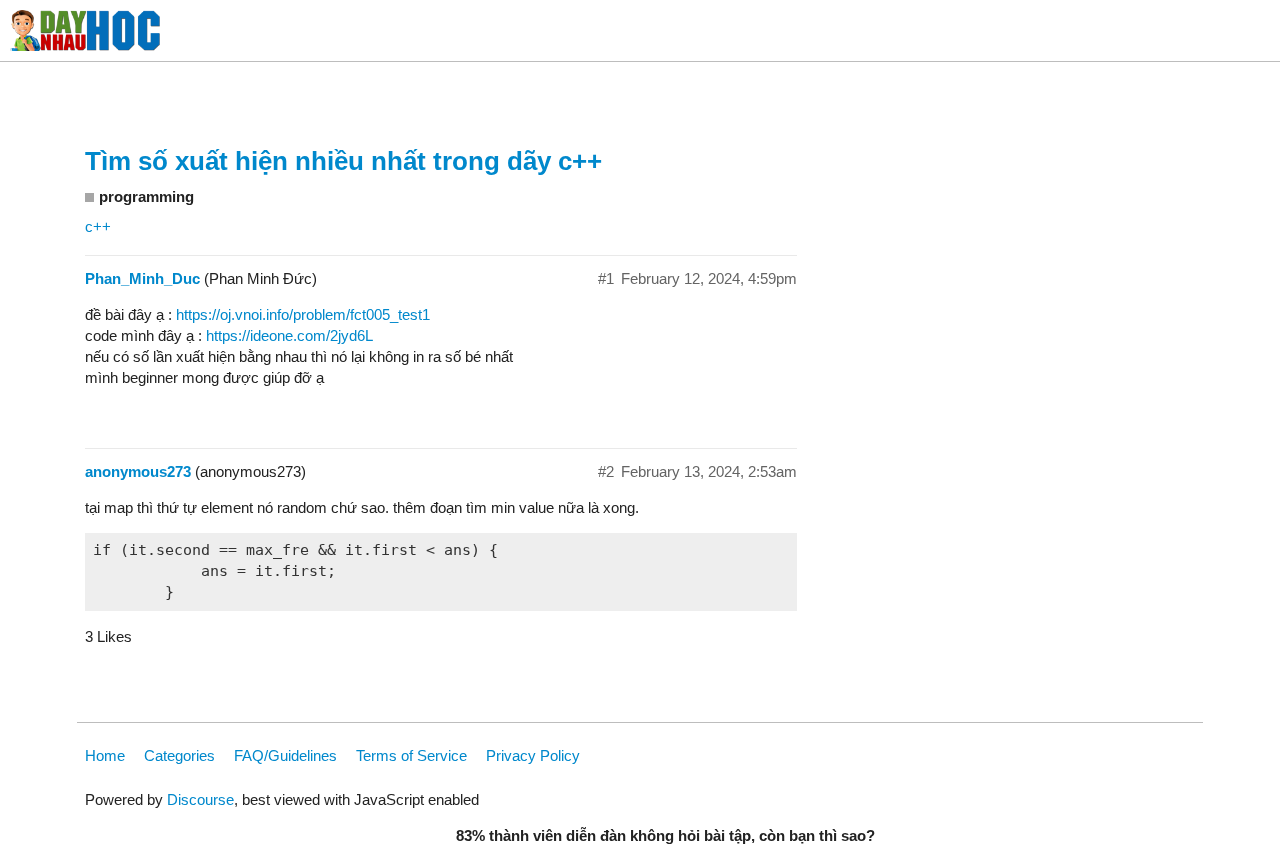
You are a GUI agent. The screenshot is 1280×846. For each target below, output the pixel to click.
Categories (179, 755)
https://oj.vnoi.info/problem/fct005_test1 (303, 314)
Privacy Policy (533, 755)
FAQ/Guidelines (285, 755)
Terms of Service (411, 755)
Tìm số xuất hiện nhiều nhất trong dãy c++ (343, 161)
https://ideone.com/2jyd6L (289, 335)
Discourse (200, 799)
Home (105, 755)
